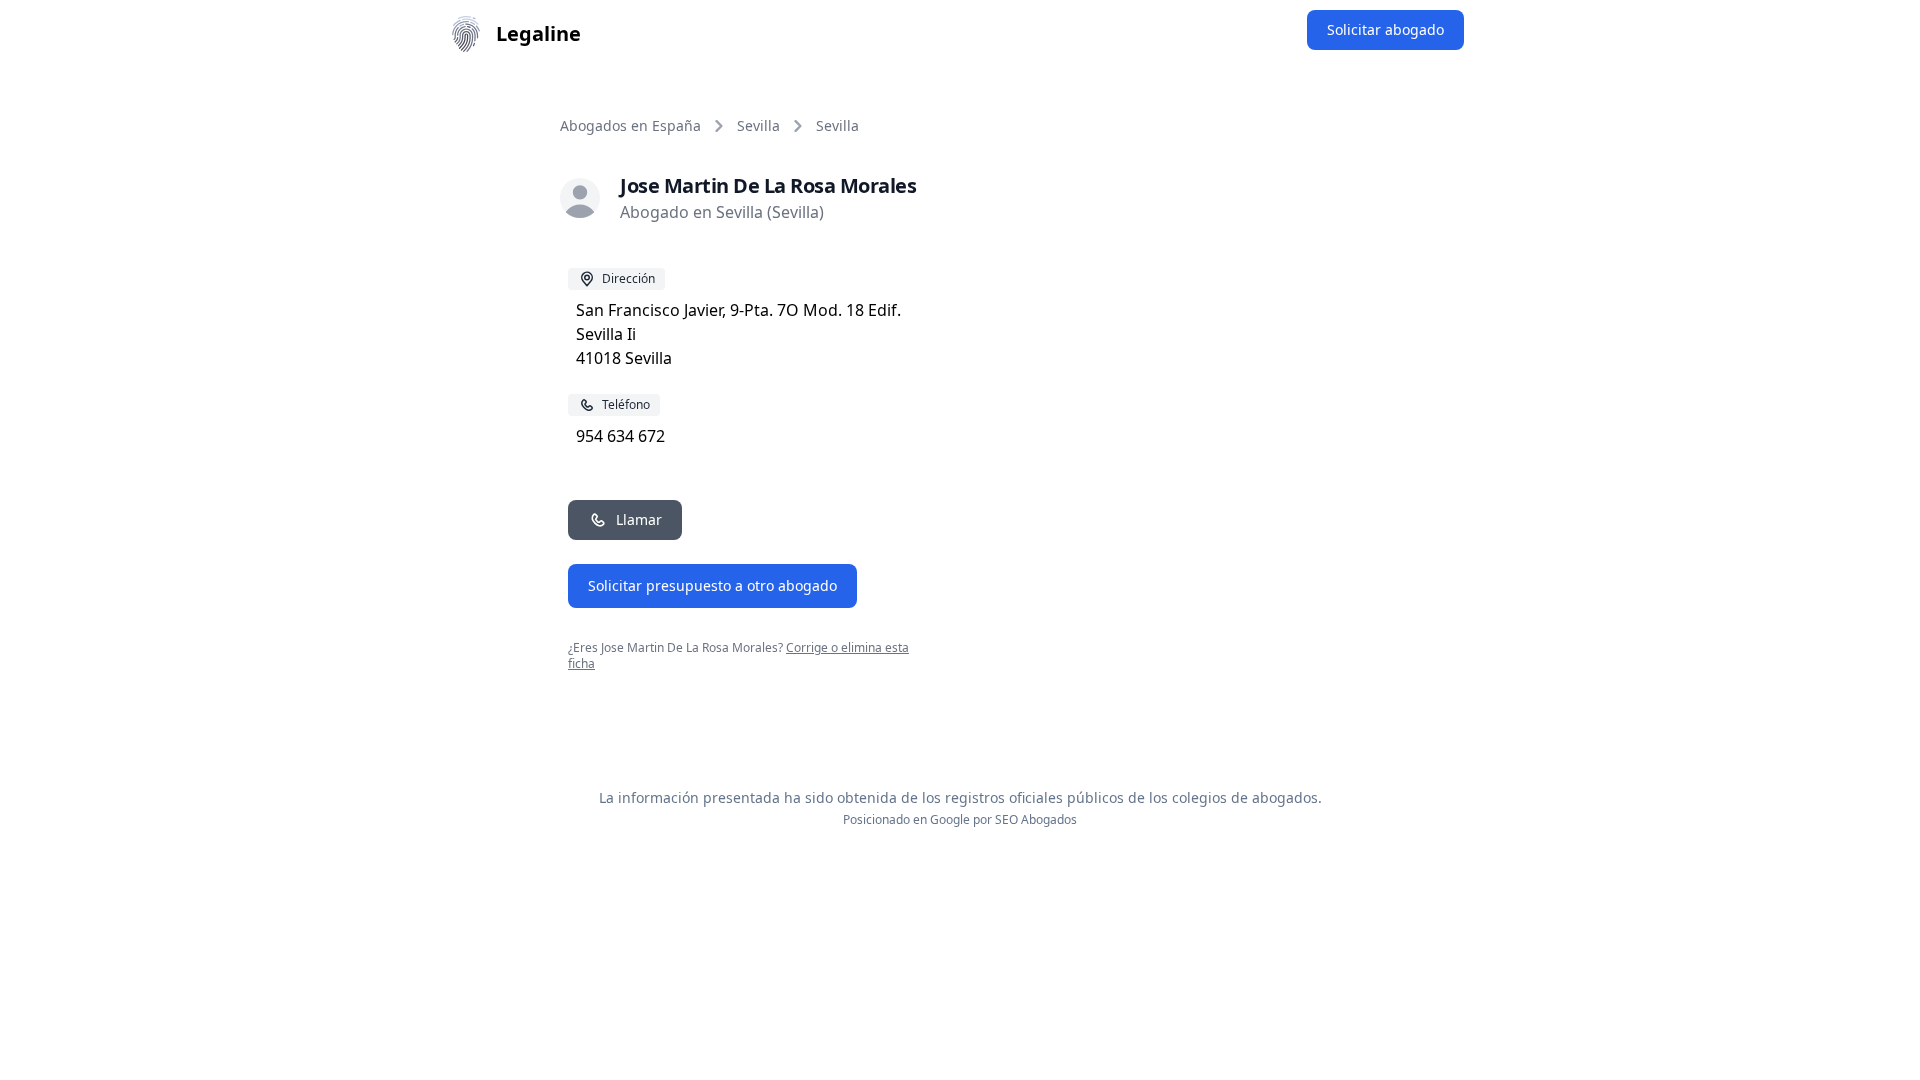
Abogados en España (630, 125)
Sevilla (758, 125)
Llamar (639, 519)
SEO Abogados (1036, 819)
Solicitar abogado (1385, 29)
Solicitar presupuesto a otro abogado (712, 585)
